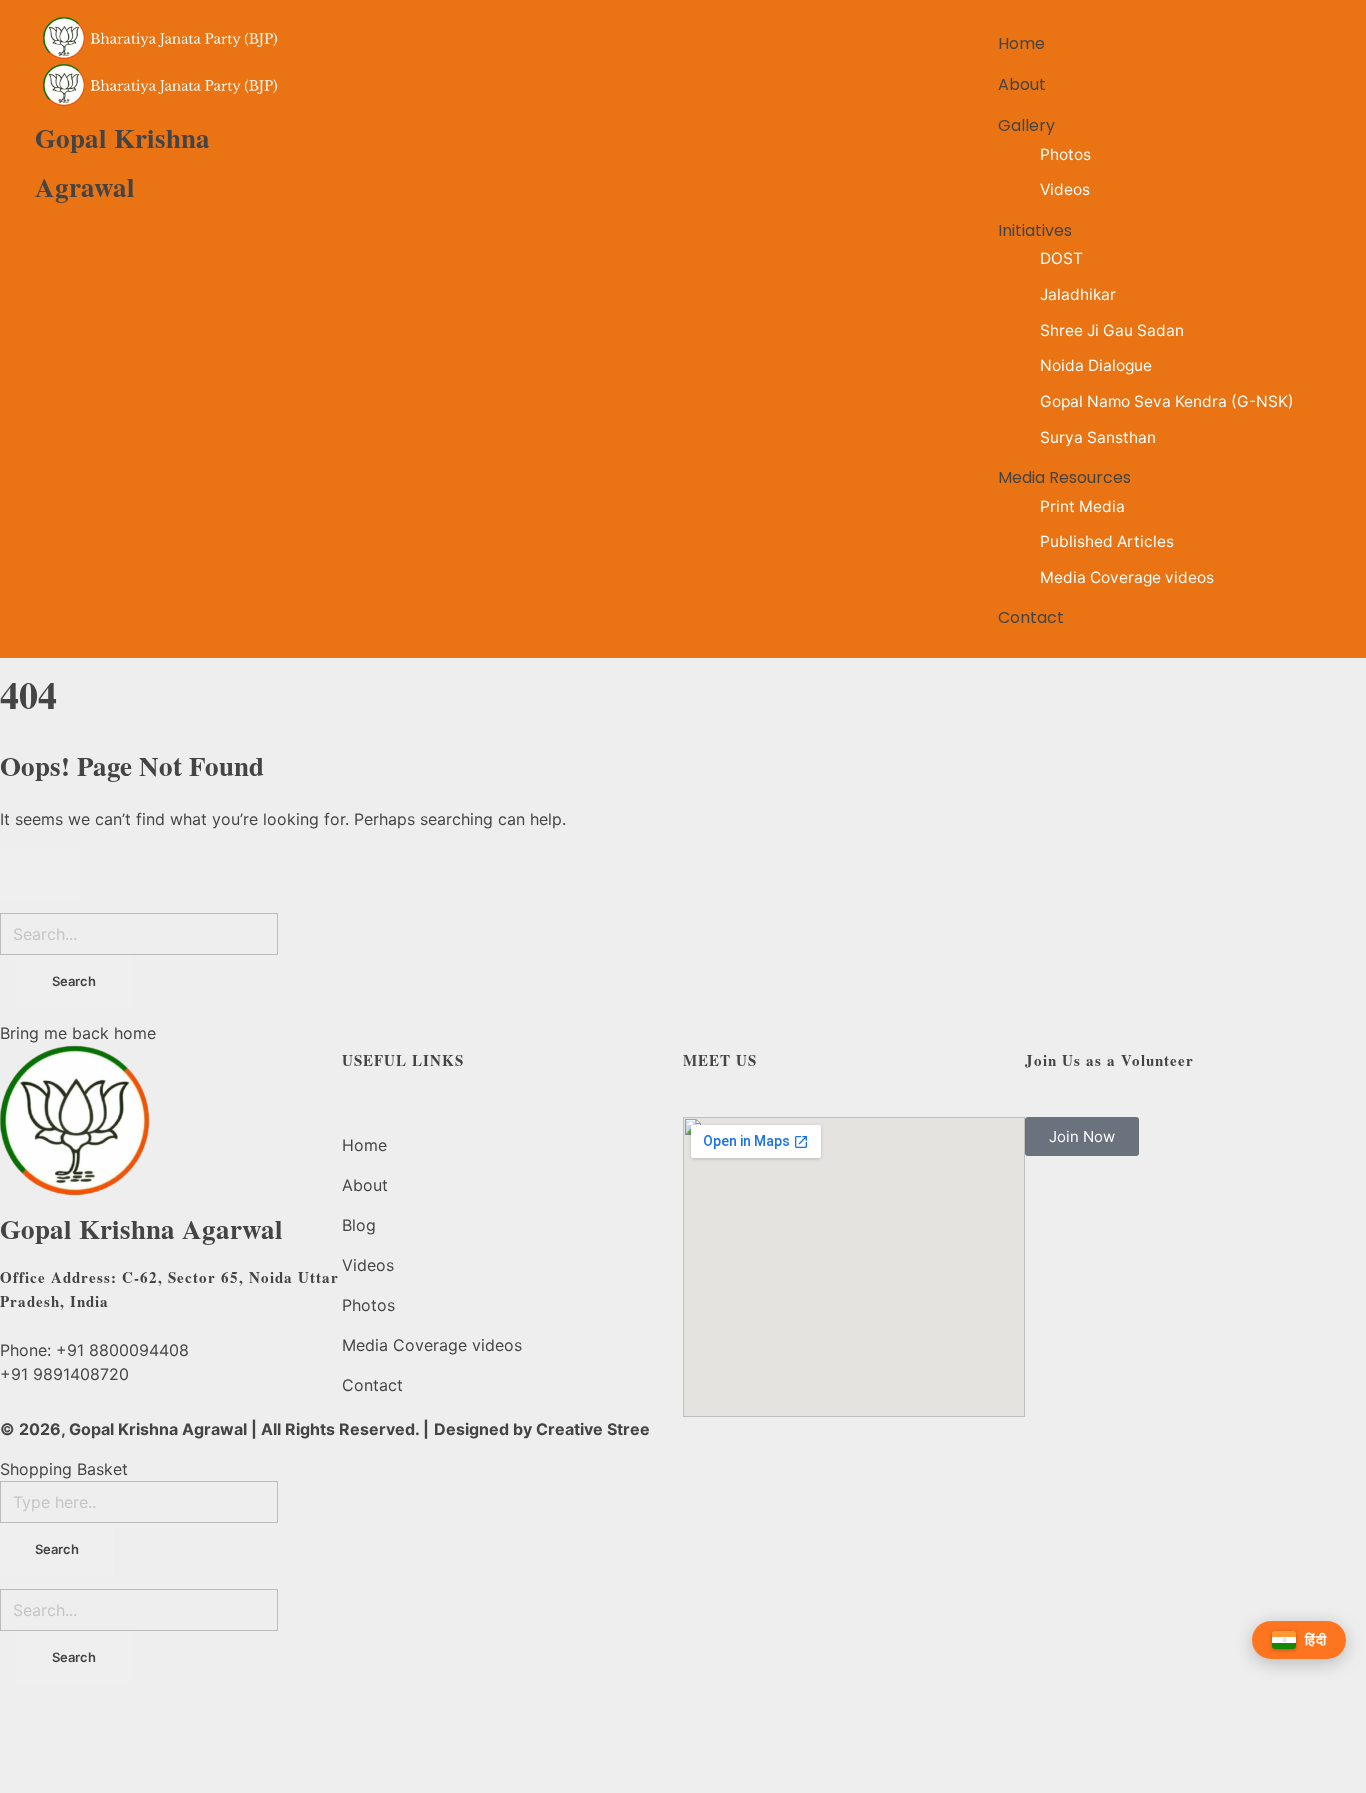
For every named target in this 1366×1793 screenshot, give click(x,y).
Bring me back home (78, 1033)
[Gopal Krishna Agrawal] (162, 38)
